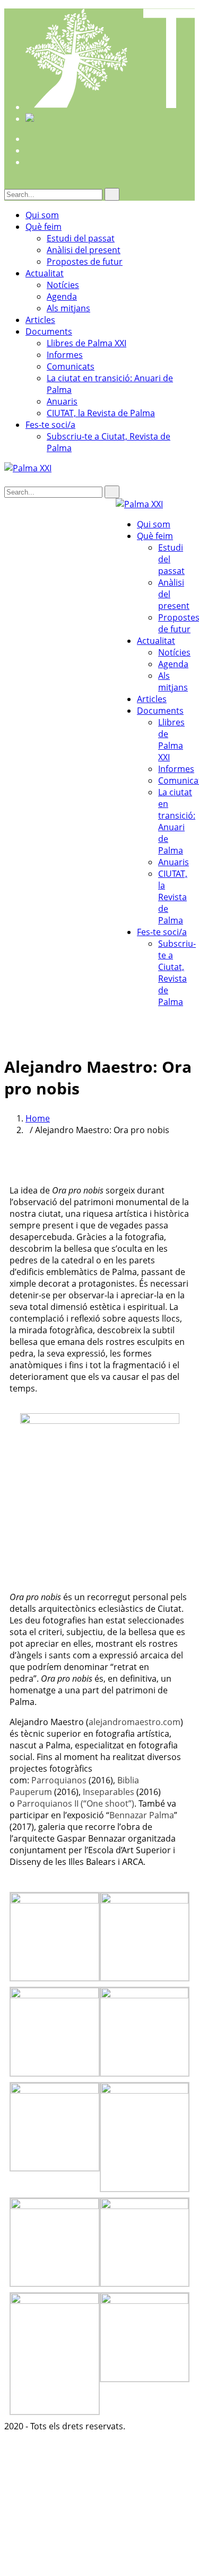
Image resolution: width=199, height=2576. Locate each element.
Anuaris (62, 401)
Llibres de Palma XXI (86, 343)
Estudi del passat (81, 238)
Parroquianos (59, 1780)
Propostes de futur (85, 262)
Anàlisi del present (84, 250)
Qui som (42, 215)
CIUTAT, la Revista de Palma (101, 413)
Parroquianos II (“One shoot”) (76, 1803)
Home (38, 1118)
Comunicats (71, 366)
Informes (65, 355)
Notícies (63, 285)
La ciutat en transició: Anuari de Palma (177, 821)
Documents (49, 331)
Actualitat (45, 273)
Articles (40, 320)
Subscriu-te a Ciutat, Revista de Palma (177, 973)
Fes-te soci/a (50, 425)
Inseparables (109, 1792)
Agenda (62, 297)
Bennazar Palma (142, 1815)
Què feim (44, 227)
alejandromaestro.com (135, 1722)
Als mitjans (68, 308)
